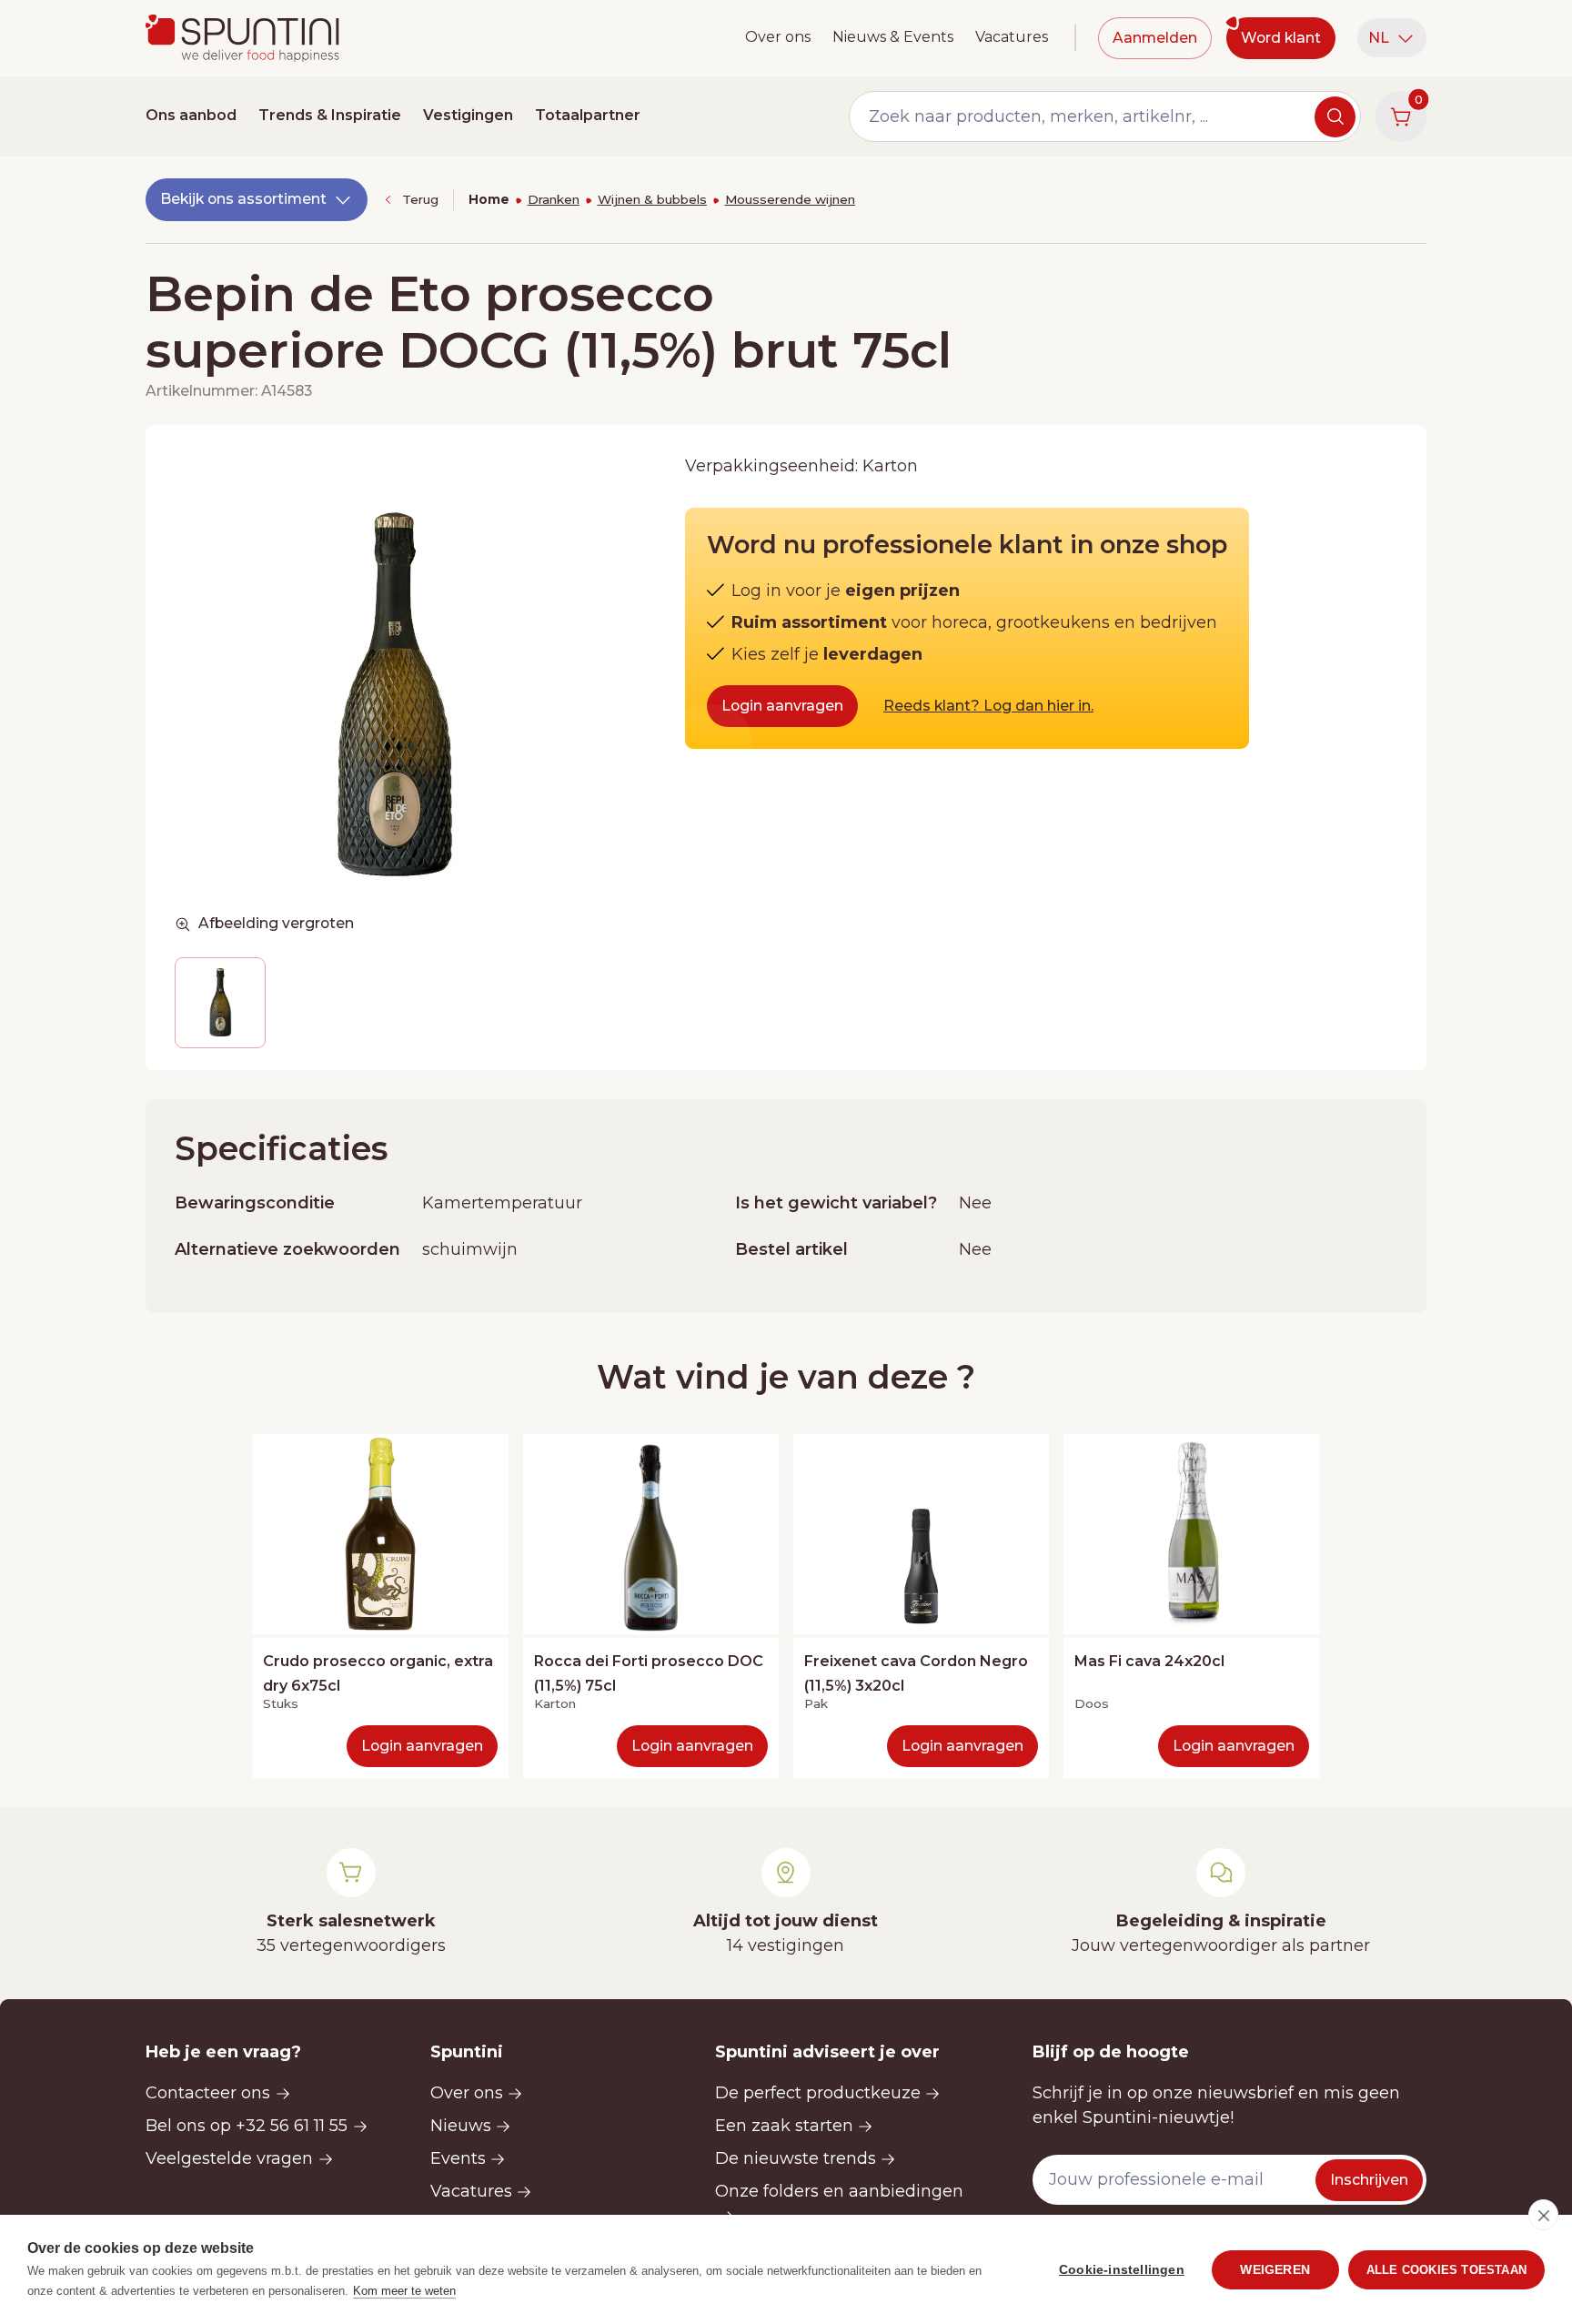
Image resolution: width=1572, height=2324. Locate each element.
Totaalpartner (588, 115)
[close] (1543, 2215)
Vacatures (1012, 37)
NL (1379, 38)
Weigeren (1275, 2270)
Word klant (1281, 38)
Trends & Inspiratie (330, 115)
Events (458, 2158)
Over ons (778, 37)
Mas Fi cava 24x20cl (1149, 1661)
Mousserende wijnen (790, 199)
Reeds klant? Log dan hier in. (988, 706)
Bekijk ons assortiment (243, 199)
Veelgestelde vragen (229, 2158)
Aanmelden (1155, 38)
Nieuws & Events (893, 37)
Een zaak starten (784, 2126)
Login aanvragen (782, 706)
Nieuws (461, 2126)
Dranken (554, 199)
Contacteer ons (208, 2093)
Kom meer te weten (404, 2291)
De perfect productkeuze (818, 2093)
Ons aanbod (191, 115)
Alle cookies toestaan (1446, 2270)
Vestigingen (468, 115)
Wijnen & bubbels (652, 199)
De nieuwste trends (796, 2158)
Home (489, 199)
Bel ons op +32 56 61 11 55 (247, 2126)
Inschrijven (1369, 2180)
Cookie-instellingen (1122, 2270)
